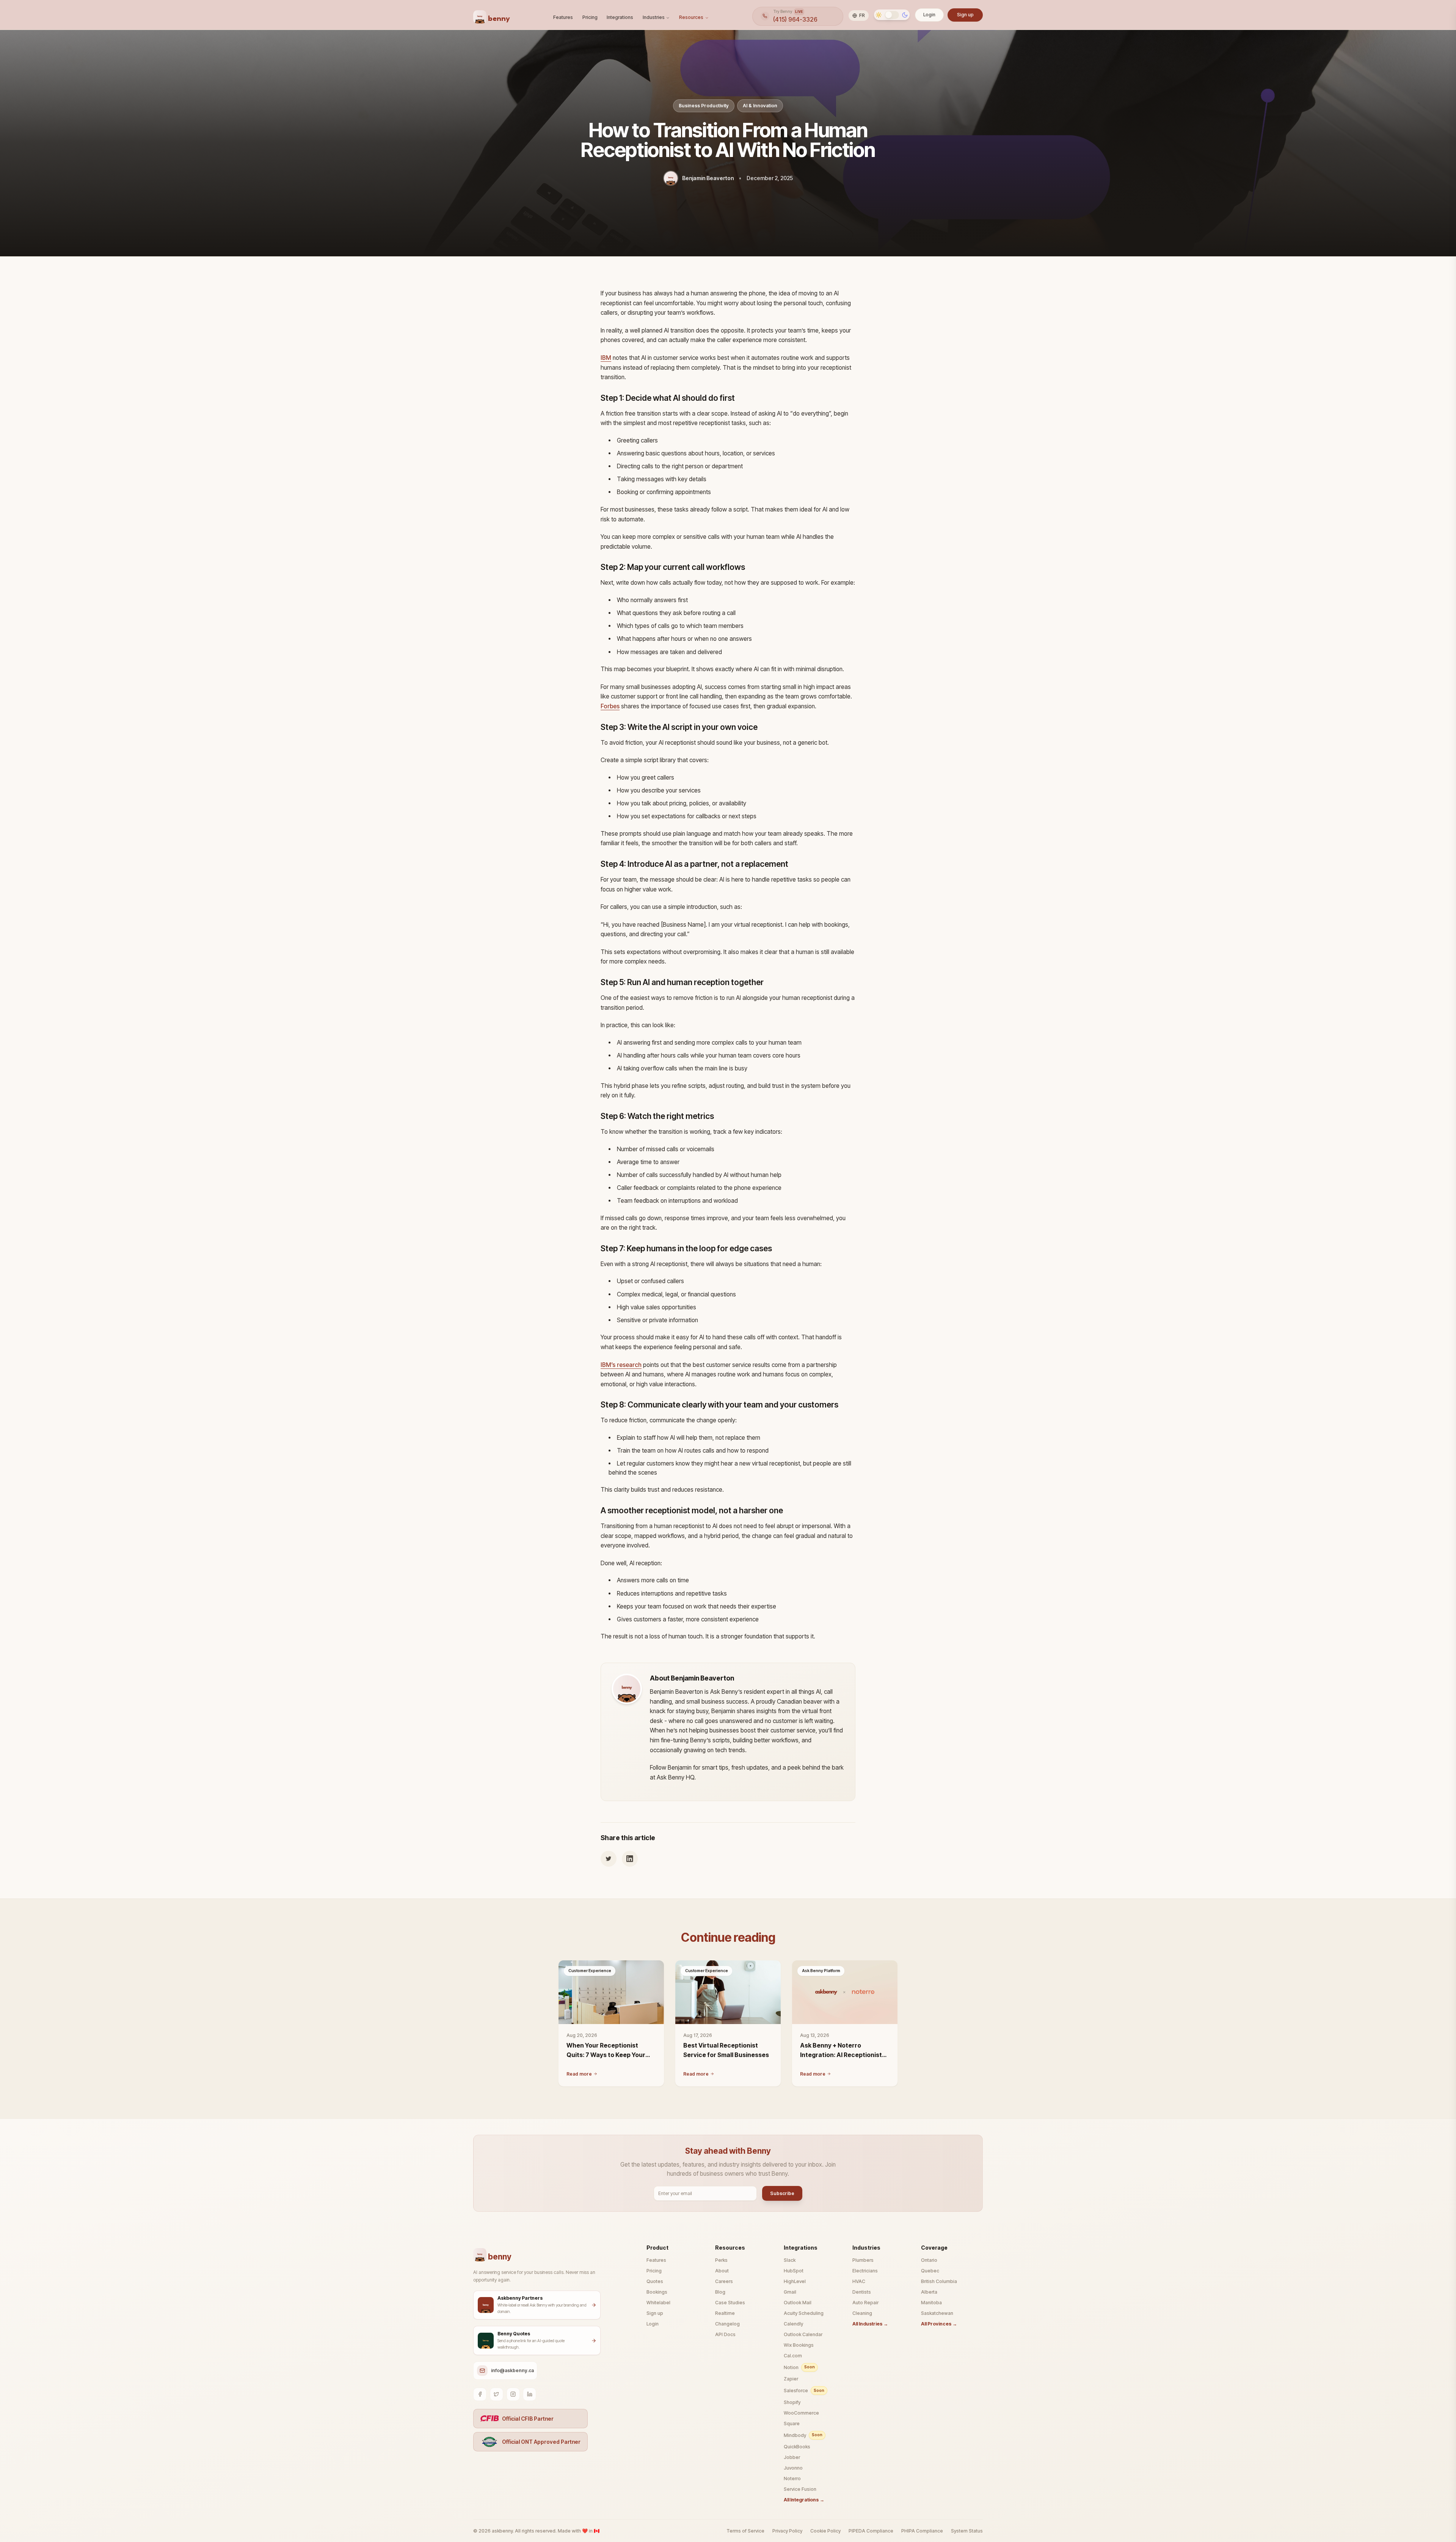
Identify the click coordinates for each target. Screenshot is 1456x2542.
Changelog (727, 2324)
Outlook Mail (798, 2303)
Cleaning (862, 2313)
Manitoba (931, 2303)
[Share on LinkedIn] (630, 1859)
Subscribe (782, 2193)
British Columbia (939, 2281)
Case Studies (730, 2303)
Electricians (865, 2271)
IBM (606, 358)
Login (929, 15)
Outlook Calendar (803, 2334)
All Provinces (939, 2324)
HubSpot (794, 2271)
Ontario (929, 2260)
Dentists (862, 2292)
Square (792, 2424)
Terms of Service (745, 2531)
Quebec (930, 2271)
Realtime (725, 2313)
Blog (720, 2292)
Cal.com (793, 2356)
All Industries (870, 2324)
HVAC (859, 2281)
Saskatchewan (937, 2313)
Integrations (620, 17)
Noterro (792, 2478)
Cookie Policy (825, 2531)
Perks (721, 2260)
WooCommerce (801, 2413)
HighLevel (795, 2281)
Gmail (790, 2292)
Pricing (590, 17)
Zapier (791, 2379)
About (722, 2271)
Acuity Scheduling (804, 2313)
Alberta (929, 2292)
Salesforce (804, 2391)
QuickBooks (797, 2447)
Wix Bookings (799, 2345)
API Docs (725, 2334)
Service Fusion (800, 2489)
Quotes (655, 2281)
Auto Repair (865, 2303)
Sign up (965, 15)
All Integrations (804, 2500)
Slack (790, 2260)
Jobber (792, 2457)
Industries (654, 17)
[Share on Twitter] (609, 1859)
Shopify (792, 2402)
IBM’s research (621, 1365)
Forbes (610, 706)
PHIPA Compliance (922, 2531)
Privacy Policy (787, 2531)
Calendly (793, 2324)
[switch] (892, 15)
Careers (724, 2281)
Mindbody (803, 2435)
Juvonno (793, 2468)
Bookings (657, 2292)
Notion (799, 2367)
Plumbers (863, 2260)
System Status (967, 2531)
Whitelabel (658, 2303)
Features (563, 17)
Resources (691, 17)
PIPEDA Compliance (871, 2531)
